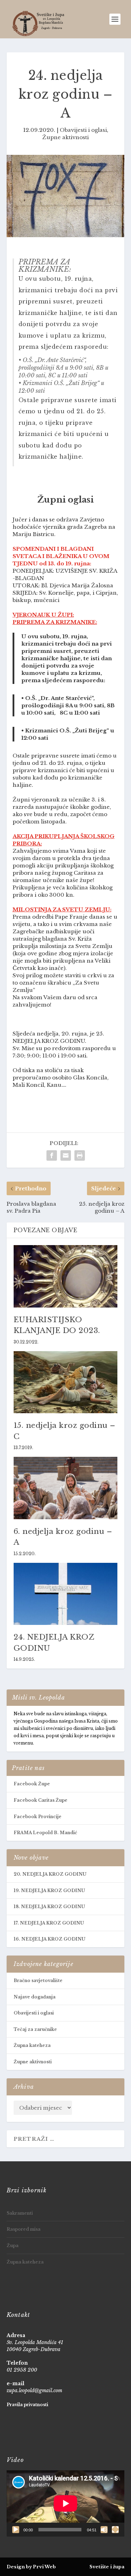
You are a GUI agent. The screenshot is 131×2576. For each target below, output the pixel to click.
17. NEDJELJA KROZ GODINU (49, 1923)
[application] (66, 2503)
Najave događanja (35, 1997)
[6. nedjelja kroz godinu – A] (66, 1488)
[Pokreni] (16, 2530)
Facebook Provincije (38, 1817)
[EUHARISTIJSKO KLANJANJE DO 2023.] (66, 1276)
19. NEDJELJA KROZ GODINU (49, 1890)
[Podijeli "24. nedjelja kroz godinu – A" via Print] (80, 1155)
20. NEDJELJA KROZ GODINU (50, 1874)
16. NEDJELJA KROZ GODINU (49, 1939)
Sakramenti (20, 2213)
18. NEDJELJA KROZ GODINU (49, 1907)
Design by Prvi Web (31, 2567)
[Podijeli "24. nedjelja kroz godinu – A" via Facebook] (52, 1155)
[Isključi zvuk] (104, 2530)
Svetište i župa (107, 2567)
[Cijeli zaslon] (115, 2530)
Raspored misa (24, 2229)
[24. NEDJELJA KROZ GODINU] (66, 1594)
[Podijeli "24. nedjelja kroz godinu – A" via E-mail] (66, 1155)
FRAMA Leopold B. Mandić (45, 1833)
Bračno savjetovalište (38, 1980)
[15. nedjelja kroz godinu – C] (66, 1382)
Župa (13, 2246)
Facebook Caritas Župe (41, 1800)
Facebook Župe (32, 1784)
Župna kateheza (32, 2045)
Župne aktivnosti (65, 137)
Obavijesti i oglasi (83, 130)
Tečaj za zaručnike (35, 2029)
